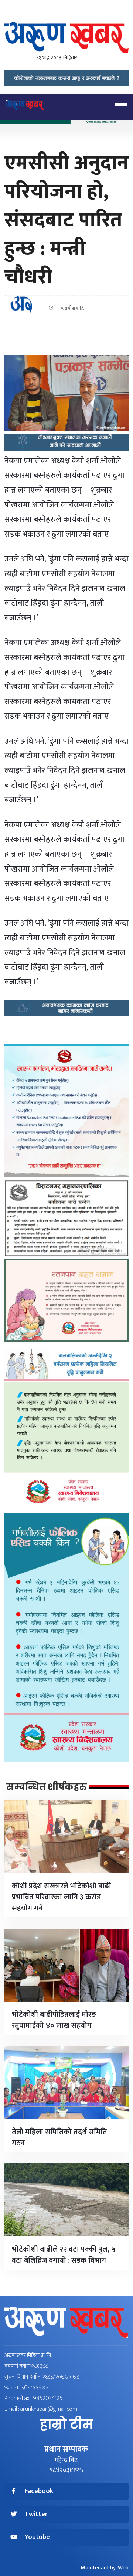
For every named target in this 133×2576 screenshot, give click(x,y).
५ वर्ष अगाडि (71, 308)
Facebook (39, 2491)
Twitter (36, 2514)
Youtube (37, 2537)
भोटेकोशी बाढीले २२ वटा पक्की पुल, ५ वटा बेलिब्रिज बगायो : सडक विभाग (64, 2255)
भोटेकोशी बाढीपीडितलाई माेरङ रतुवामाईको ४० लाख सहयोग (54, 2020)
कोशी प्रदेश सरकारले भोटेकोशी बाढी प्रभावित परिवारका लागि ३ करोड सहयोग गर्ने (61, 1897)
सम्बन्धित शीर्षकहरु (47, 1787)
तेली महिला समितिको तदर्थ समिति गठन (59, 2137)
